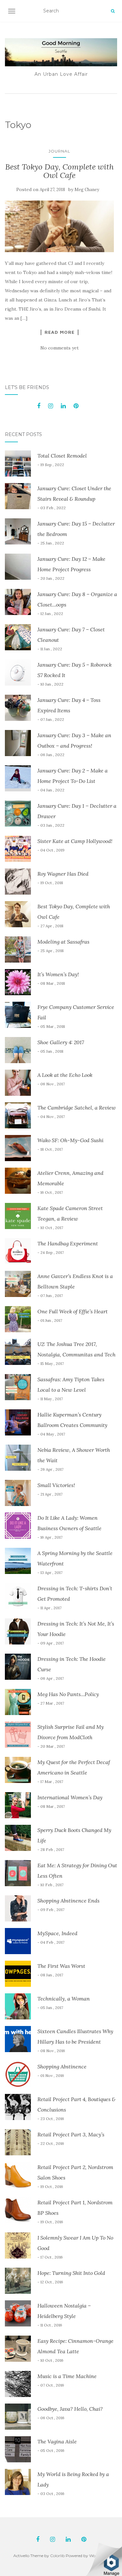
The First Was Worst (61, 1966)
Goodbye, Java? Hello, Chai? (70, 2409)
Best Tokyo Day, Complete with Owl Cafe (60, 171)
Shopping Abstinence (62, 2066)
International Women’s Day (70, 1797)
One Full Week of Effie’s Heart (73, 1311)
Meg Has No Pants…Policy (68, 1694)
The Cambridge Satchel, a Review (77, 1108)
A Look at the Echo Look (65, 1075)
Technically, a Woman (64, 1999)
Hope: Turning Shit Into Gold (71, 2273)
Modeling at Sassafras (63, 942)
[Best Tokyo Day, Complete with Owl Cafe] (59, 226)
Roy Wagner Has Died (63, 874)
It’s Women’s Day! (58, 974)
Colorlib (57, 2556)
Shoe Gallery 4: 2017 (61, 1042)
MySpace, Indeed (57, 1933)
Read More (60, 332)
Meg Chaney (87, 190)
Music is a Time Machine (67, 2376)
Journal (59, 151)
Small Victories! (56, 1485)
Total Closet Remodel (62, 456)
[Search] (113, 11)
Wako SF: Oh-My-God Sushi (70, 1140)
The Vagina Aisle (57, 2441)
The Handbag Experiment (68, 1243)
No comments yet (60, 348)
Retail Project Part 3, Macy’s (71, 2134)
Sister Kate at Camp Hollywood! (75, 841)
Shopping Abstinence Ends (68, 1901)
